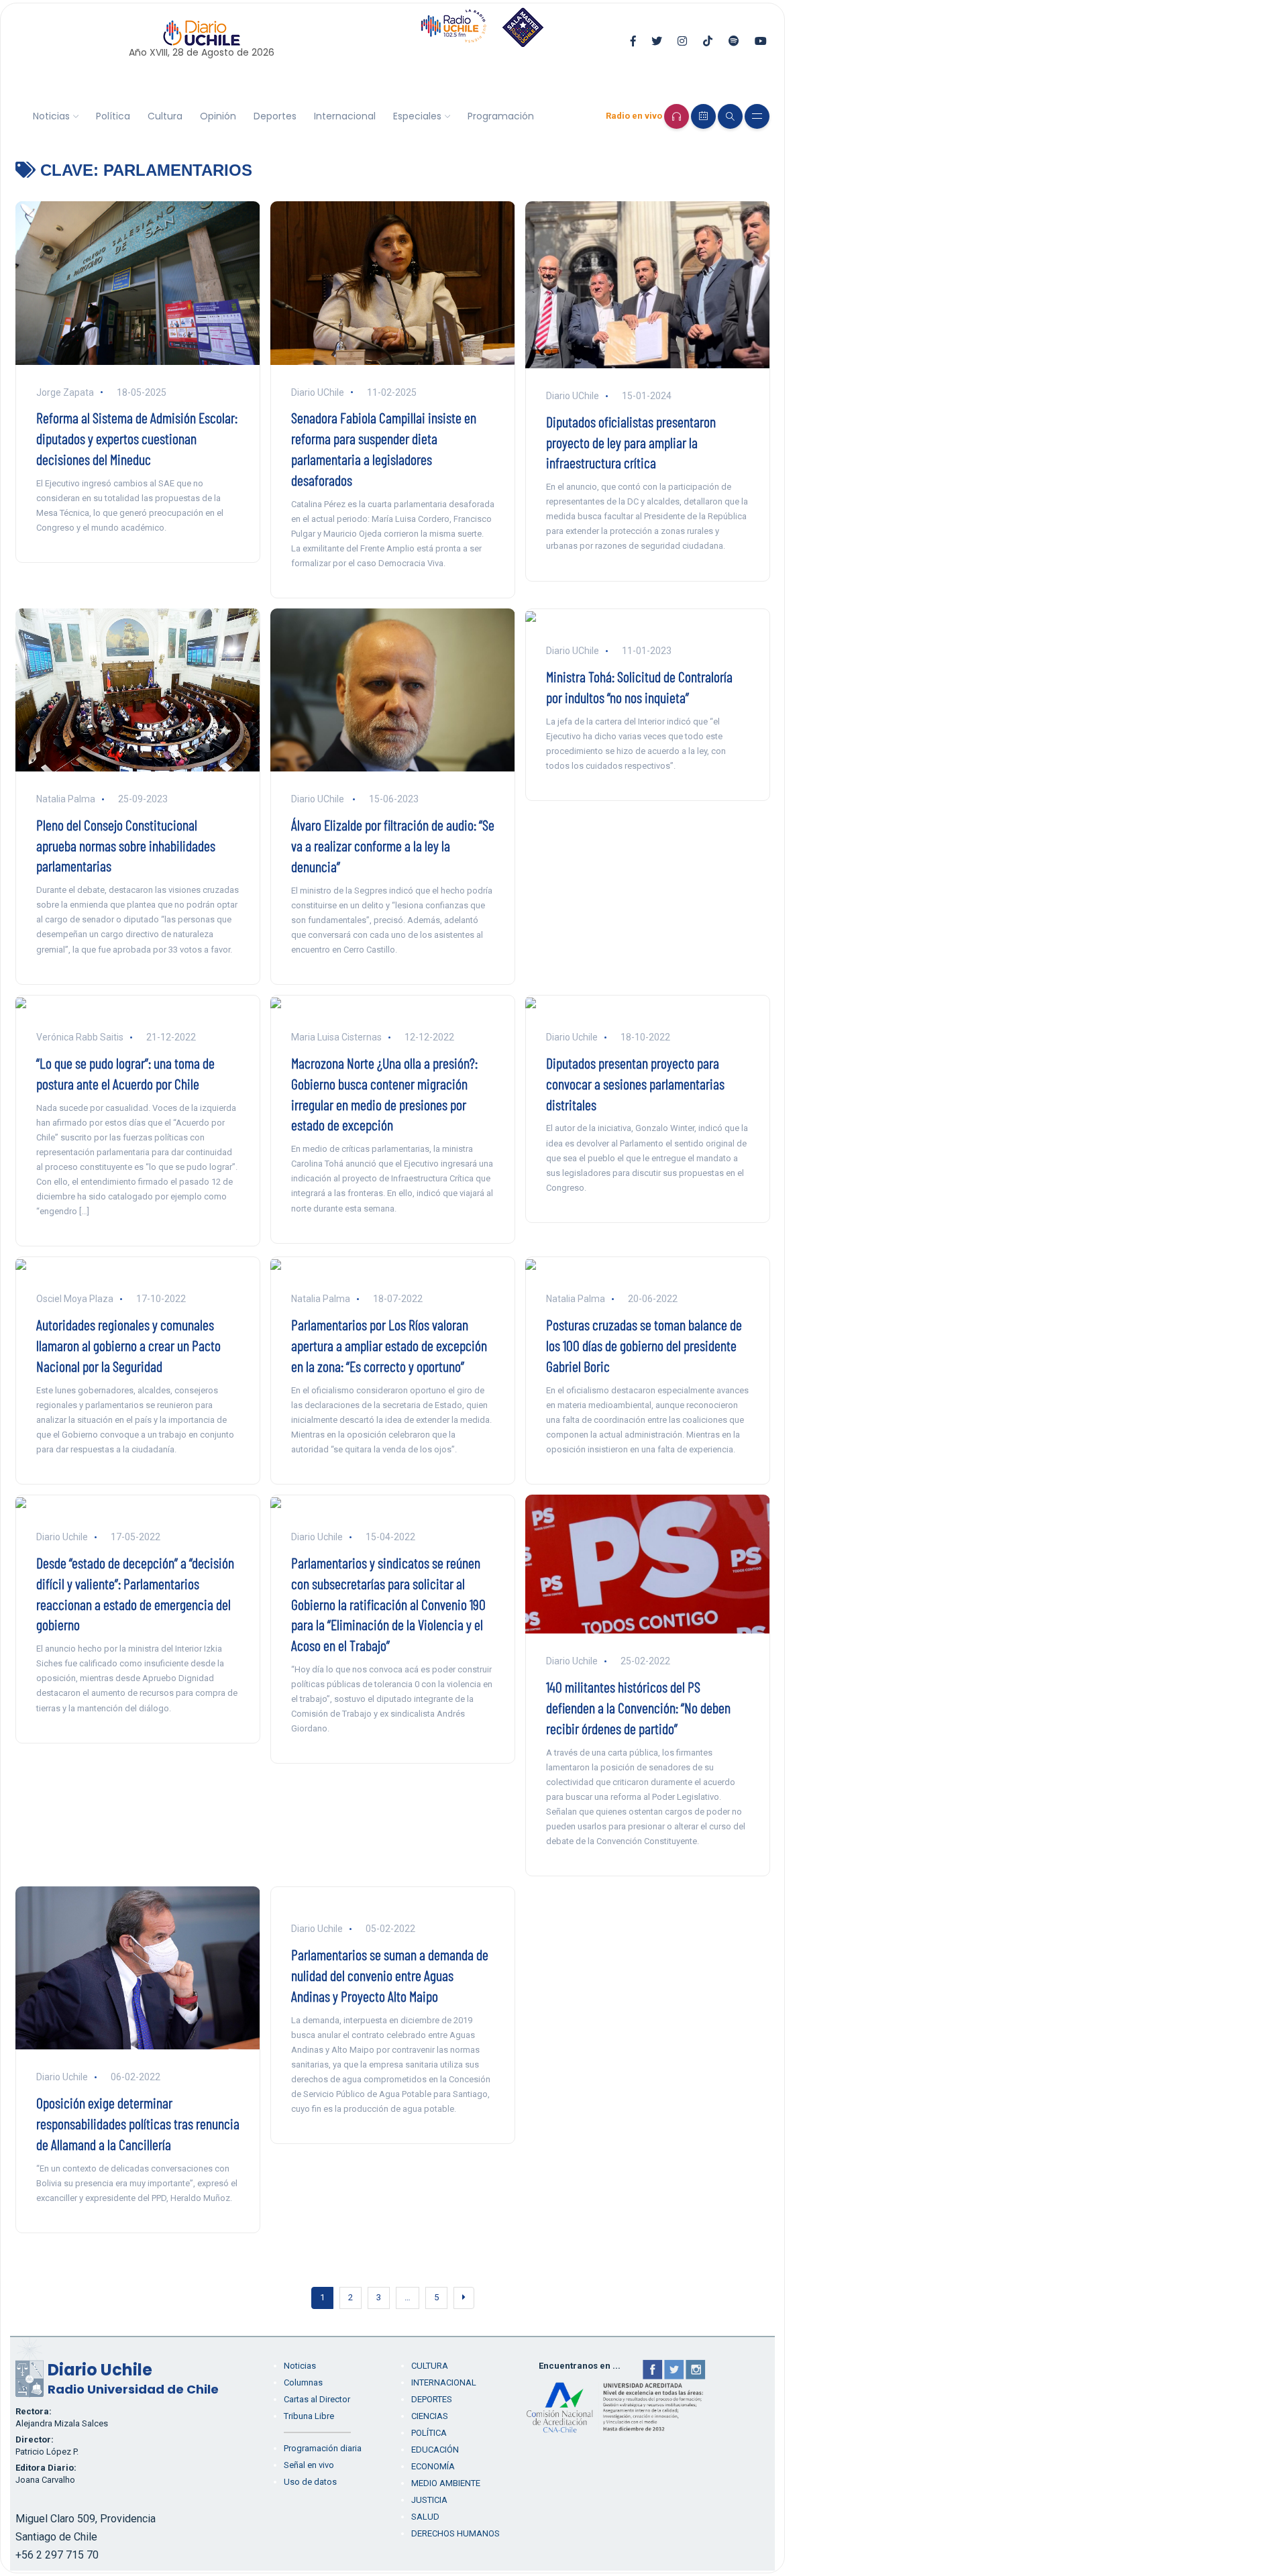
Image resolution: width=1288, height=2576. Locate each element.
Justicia (429, 2500)
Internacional (345, 116)
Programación (501, 116)
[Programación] (703, 116)
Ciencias (430, 2416)
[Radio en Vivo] (677, 116)
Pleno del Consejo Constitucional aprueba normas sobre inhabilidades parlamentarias (126, 845)
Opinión (218, 116)
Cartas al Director (317, 2399)
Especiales (417, 116)
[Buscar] (730, 116)
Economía (433, 2466)
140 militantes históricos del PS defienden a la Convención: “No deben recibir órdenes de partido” (638, 1707)
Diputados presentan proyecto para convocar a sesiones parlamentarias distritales (635, 1083)
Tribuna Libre (309, 2416)
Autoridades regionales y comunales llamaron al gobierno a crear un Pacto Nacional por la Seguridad (128, 1345)
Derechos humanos (455, 2533)
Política (113, 116)
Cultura (165, 116)
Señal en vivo (309, 2465)
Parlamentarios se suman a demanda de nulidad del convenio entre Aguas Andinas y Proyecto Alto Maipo (390, 1975)
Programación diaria (323, 2448)
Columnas (303, 2382)
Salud (425, 2517)
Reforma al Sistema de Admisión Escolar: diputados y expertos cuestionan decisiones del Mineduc (137, 438)
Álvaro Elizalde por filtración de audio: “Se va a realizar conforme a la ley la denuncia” (393, 845)
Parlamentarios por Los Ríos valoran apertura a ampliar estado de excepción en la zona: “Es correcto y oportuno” (389, 1345)
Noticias (51, 116)
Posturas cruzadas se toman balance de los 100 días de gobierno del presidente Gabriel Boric (644, 1345)
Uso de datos (310, 2482)
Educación (435, 2450)
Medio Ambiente (446, 2483)
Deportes (275, 116)
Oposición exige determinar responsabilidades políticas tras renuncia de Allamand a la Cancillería (138, 2123)
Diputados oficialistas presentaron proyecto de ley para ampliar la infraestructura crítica (631, 442)
